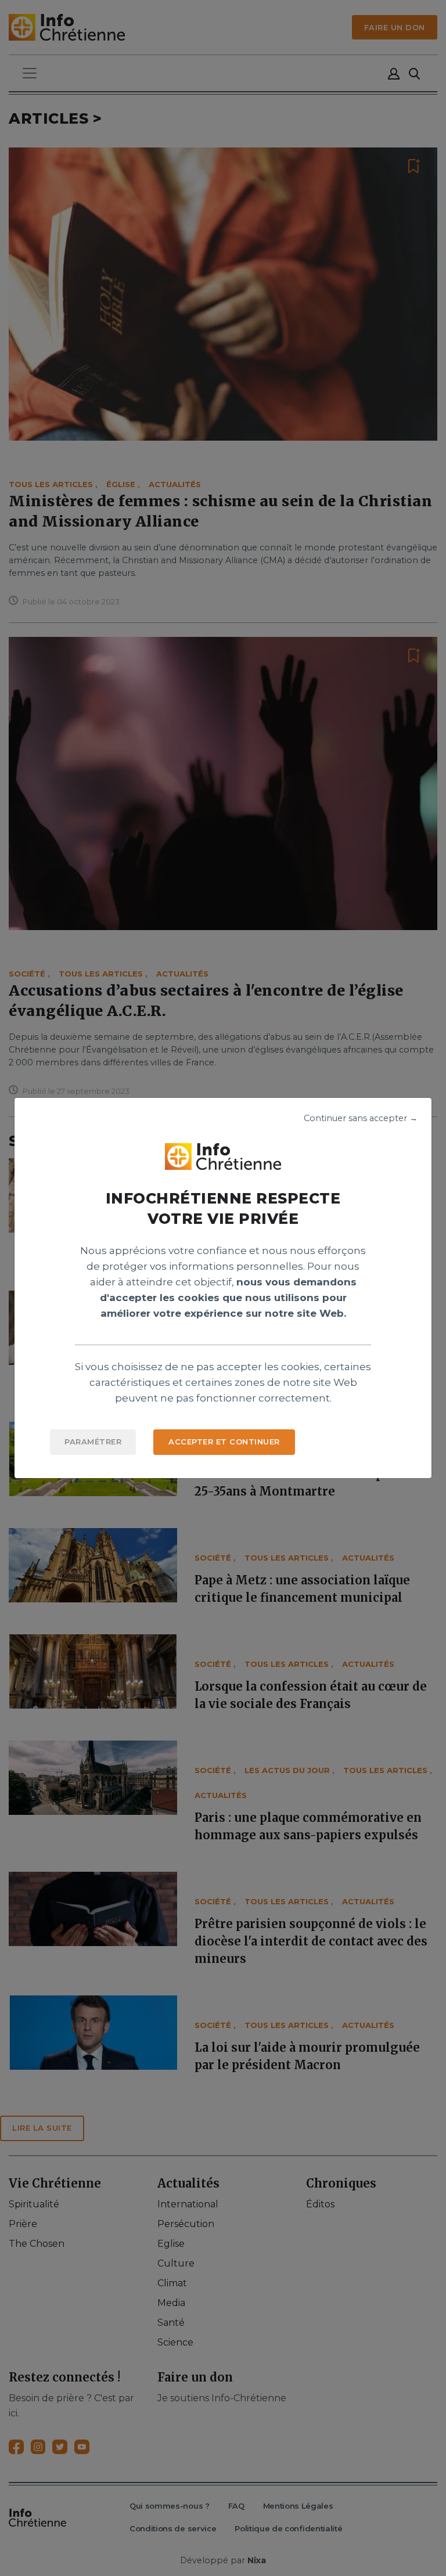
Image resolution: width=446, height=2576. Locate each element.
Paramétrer (93, 1442)
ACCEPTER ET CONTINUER (224, 1442)
